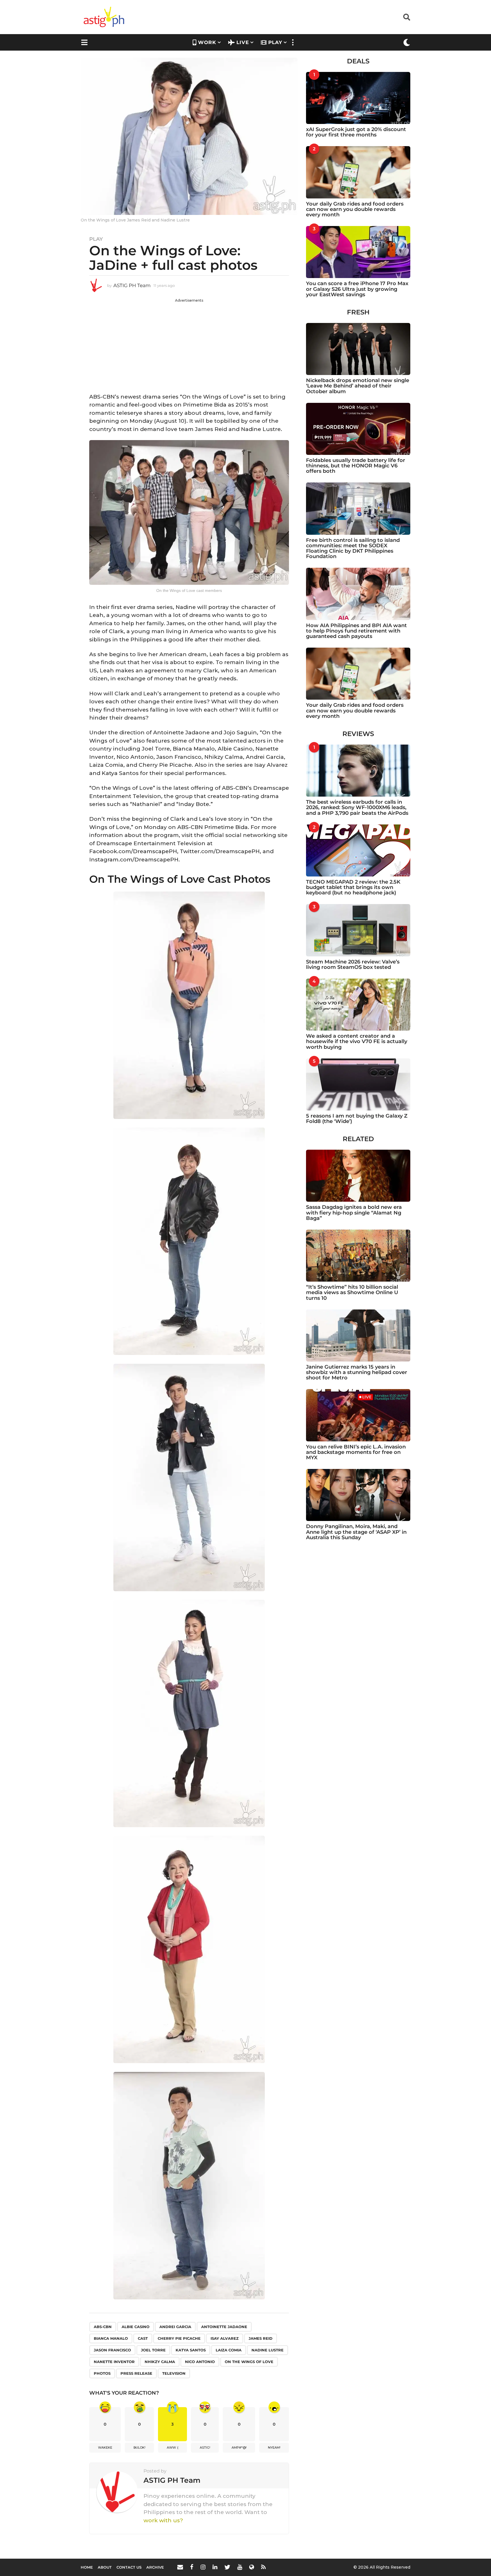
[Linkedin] (215, 2567)
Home (87, 2567)
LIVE (243, 42)
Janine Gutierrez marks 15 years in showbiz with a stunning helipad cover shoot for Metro (357, 1372)
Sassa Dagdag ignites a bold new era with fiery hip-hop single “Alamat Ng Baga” (354, 1213)
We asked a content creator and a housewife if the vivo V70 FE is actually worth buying (357, 1042)
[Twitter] (227, 2567)
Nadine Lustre (268, 2350)
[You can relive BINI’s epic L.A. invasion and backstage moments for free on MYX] (358, 1415)
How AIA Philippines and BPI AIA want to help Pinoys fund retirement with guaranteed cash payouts (356, 631)
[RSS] (263, 2567)
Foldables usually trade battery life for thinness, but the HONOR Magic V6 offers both (356, 466)
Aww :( (173, 2447)
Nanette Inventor (114, 2362)
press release (136, 2373)
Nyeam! (274, 2447)
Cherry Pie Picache (179, 2338)
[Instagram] (203, 2567)
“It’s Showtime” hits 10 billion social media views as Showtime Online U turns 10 (352, 1293)
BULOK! (140, 2447)
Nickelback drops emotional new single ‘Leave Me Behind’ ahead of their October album (358, 386)
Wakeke (105, 2447)
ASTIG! (205, 2447)
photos (102, 2373)
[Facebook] (192, 2567)
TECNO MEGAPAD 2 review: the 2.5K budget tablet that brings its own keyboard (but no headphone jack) (353, 887)
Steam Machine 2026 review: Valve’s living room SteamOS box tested (353, 964)
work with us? (163, 2520)
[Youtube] (240, 2567)
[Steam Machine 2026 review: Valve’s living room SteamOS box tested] (358, 930)
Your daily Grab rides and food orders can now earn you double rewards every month (355, 209)
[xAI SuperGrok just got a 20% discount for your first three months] (358, 98)
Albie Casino (136, 2327)
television (174, 2373)
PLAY (275, 42)
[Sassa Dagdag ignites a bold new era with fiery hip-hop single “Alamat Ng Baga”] (358, 1176)
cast (143, 2338)
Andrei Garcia (175, 2327)
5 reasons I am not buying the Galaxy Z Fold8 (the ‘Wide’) (357, 1119)
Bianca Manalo (111, 2338)
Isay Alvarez (225, 2338)
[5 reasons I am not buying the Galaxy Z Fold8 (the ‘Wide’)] (358, 1084)
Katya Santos (191, 2350)
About (105, 2567)
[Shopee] (252, 2567)
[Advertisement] (189, 343)
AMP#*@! (239, 2447)
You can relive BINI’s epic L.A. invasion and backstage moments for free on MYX (356, 1452)
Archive (155, 2567)
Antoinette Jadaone (224, 2327)
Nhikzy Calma (160, 2362)
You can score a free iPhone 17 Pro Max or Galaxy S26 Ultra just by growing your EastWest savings (357, 289)
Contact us (129, 2567)
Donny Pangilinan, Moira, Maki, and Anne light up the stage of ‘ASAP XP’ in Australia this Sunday (356, 1532)
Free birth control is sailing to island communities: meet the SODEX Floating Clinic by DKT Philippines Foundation (353, 548)
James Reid (261, 2338)
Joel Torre (153, 2350)
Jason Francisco (112, 2350)
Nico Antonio (200, 2362)
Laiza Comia (229, 2350)
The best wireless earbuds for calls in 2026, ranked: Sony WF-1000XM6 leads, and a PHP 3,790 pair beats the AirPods (357, 808)
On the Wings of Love (249, 2362)
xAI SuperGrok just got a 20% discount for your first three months (356, 132)
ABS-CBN (103, 2327)
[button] (407, 17)
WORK (207, 42)
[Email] (180, 2567)
